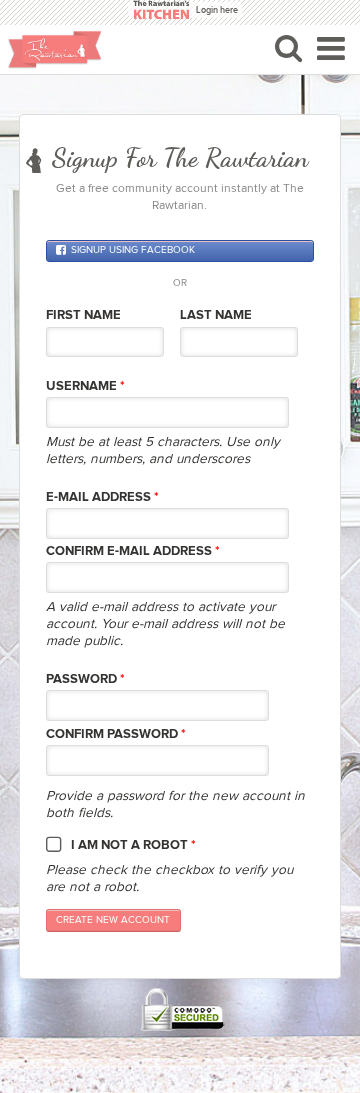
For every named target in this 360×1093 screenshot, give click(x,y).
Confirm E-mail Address (133, 551)
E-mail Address (102, 497)
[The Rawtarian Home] (55, 49)
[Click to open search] (288, 48)
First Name (83, 315)
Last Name (216, 315)
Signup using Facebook (133, 251)
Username (85, 386)
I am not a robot (133, 845)
